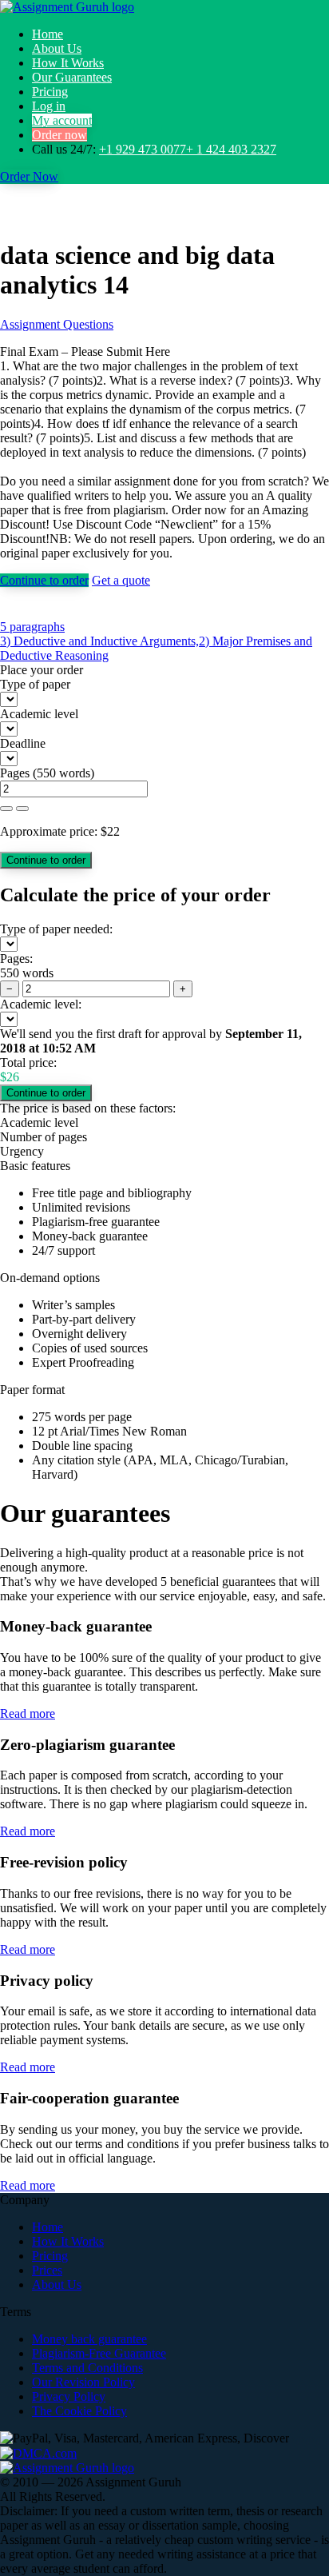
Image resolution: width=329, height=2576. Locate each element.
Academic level (39, 714)
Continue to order (44, 580)
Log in (49, 106)
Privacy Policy (69, 2396)
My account (62, 120)
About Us (57, 48)
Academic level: (41, 1004)
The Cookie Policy (79, 2411)
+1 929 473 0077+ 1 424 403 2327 (188, 149)
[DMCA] (38, 2452)
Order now (59, 135)
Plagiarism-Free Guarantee (99, 2353)
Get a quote (121, 580)
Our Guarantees (72, 77)
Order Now (29, 176)
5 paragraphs (32, 627)
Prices (47, 2270)
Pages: (16, 959)
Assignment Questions (57, 324)
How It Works (68, 63)
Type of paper (35, 684)
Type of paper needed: (56, 929)
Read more (28, 1713)
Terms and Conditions (87, 2368)
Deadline (23, 743)
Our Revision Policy (83, 2382)
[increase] (6, 809)
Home (48, 34)
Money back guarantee (89, 2339)
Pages (15, 773)
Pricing (50, 92)
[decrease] (22, 809)
